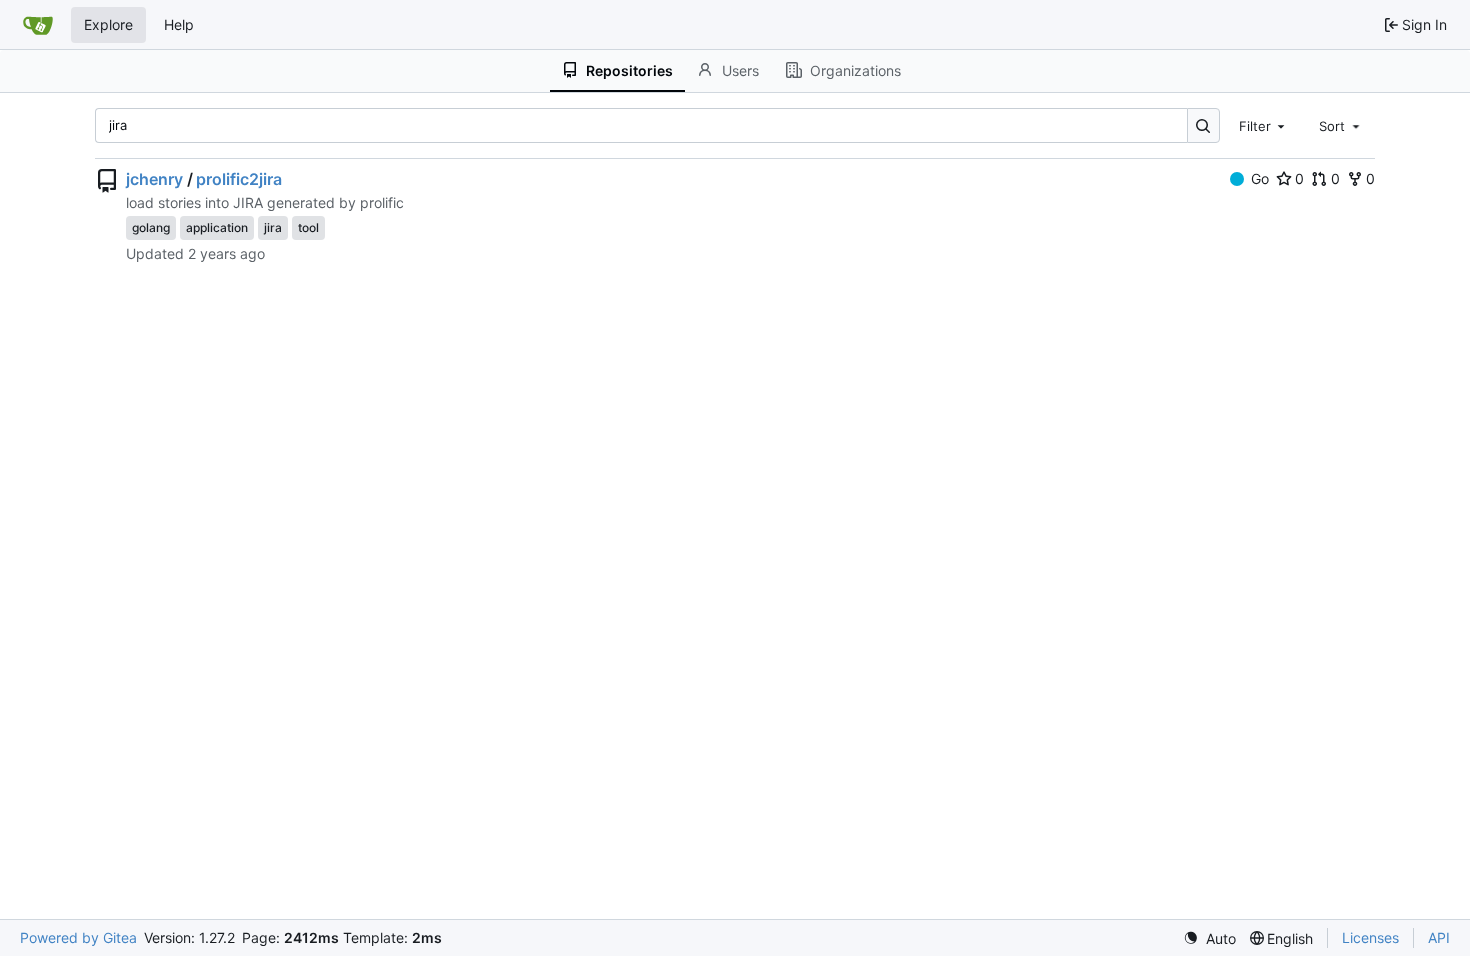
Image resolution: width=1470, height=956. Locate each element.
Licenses (1370, 937)
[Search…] (1203, 125)
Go (1260, 178)
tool (308, 227)
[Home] (38, 25)
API (1439, 937)
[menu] (1209, 938)
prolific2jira (239, 179)
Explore (108, 24)
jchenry (154, 179)
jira (273, 227)
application (217, 227)
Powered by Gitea (78, 937)
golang (151, 227)
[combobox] (1264, 125)
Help (179, 24)
